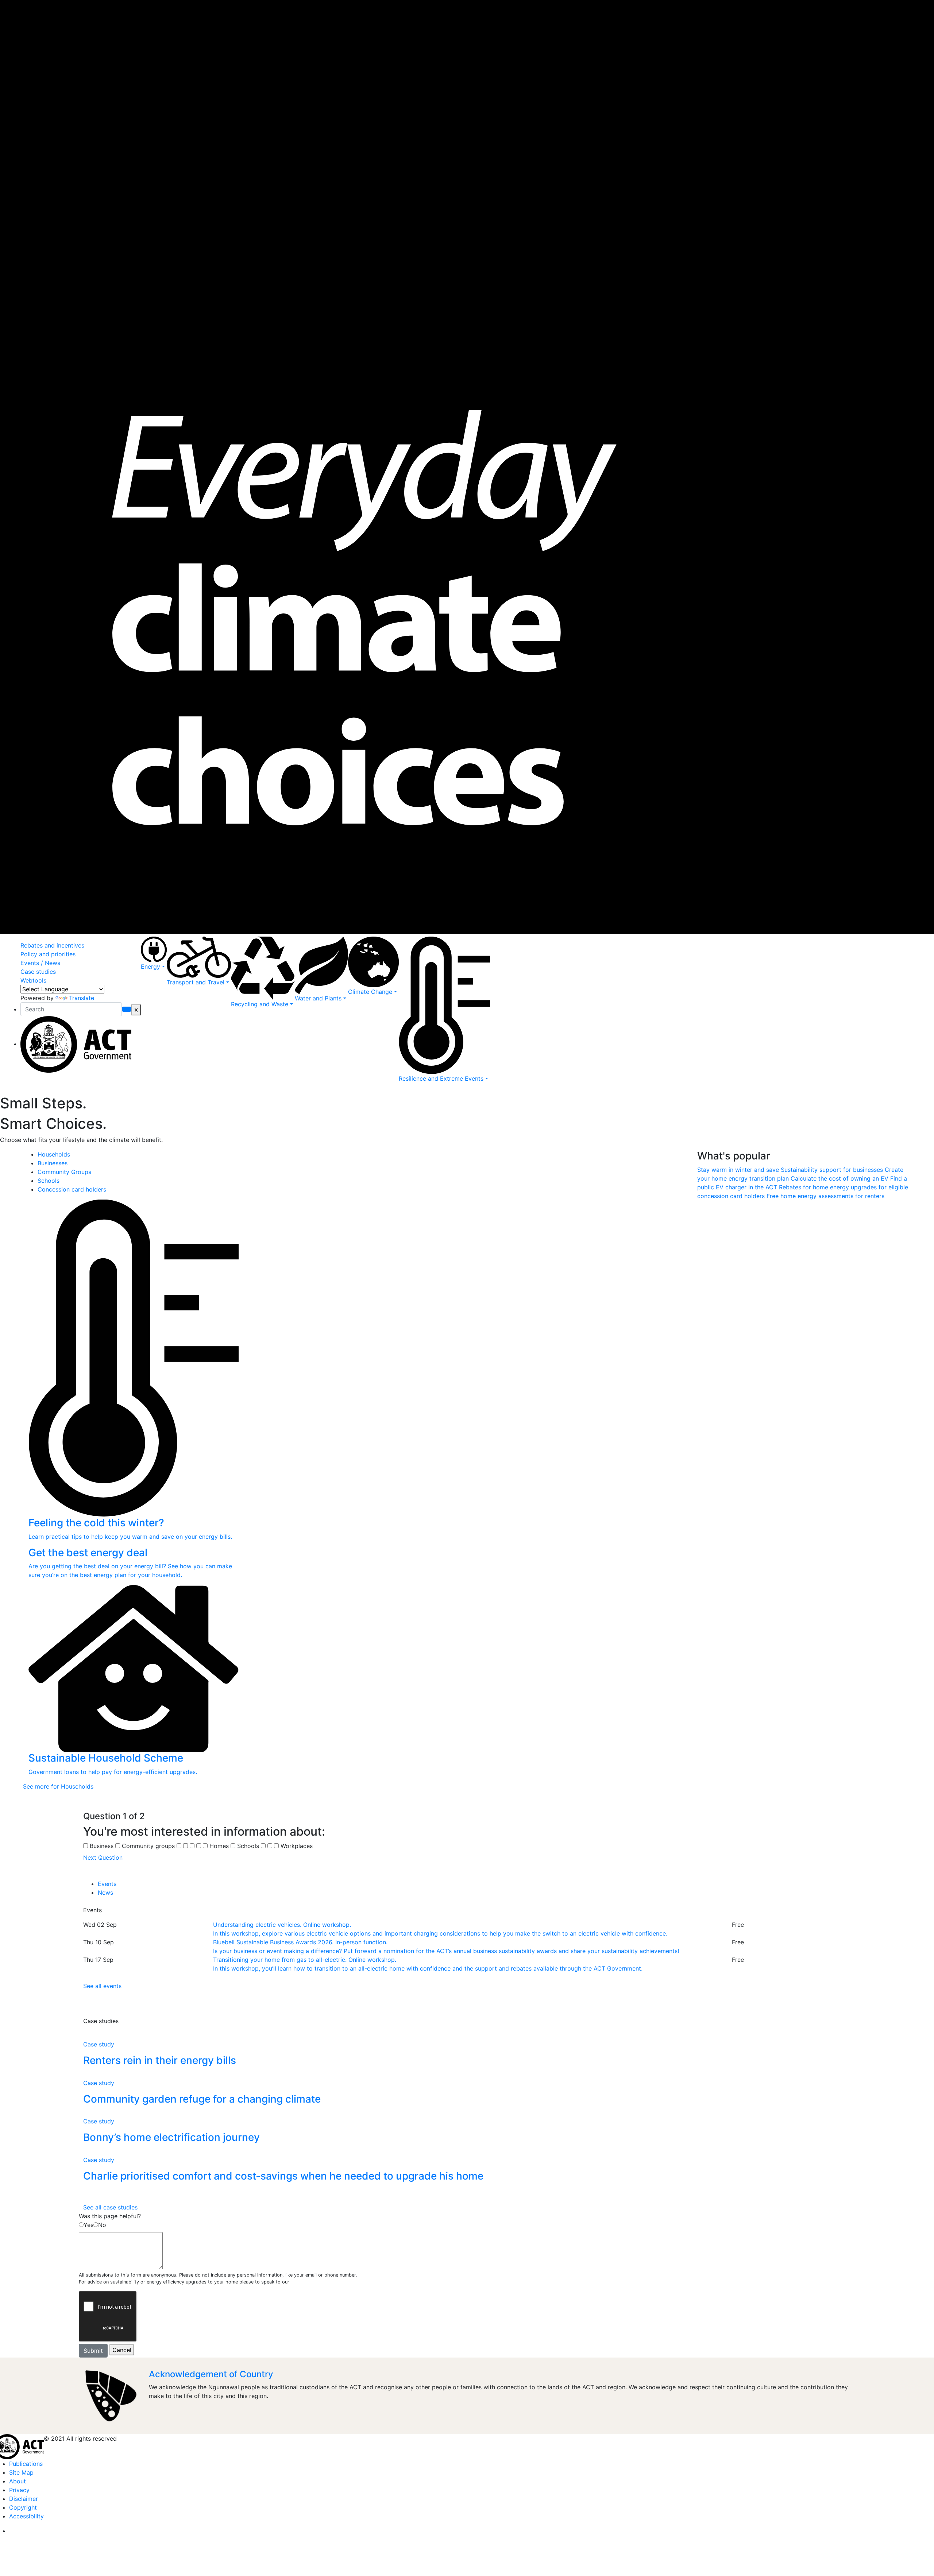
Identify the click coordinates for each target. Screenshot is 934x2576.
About (18, 2481)
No (102, 2225)
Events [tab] (107, 1884)
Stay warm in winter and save (739, 1170)
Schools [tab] (49, 1181)
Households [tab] (54, 1154)
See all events (102, 1986)
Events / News (40, 963)
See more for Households (58, 1786)
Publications (26, 2464)
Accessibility (26, 2516)
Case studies (38, 972)
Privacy (19, 2490)
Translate (82, 998)
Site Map (21, 2472)
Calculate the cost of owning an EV (840, 1178)
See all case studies (110, 2207)
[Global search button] (127, 1009)
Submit (93, 2351)
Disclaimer (24, 2499)
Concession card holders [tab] (72, 1189)
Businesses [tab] (53, 1163)
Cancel (122, 2350)
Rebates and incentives (52, 945)
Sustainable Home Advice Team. (326, 2282)
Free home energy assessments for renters (825, 1196)
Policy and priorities (48, 954)
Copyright (23, 2507)
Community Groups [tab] (64, 1172)
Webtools (33, 980)
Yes (88, 2225)
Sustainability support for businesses (833, 1170)
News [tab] (105, 1893)
